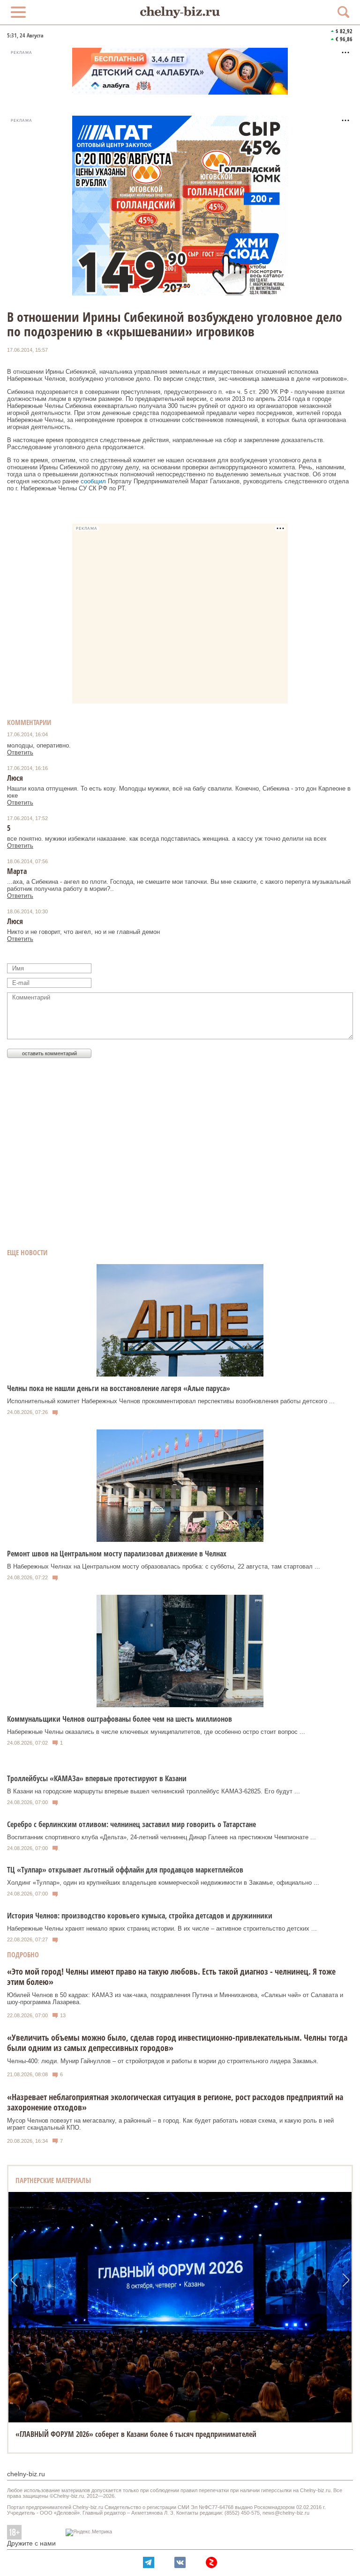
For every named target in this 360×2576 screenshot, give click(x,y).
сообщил (94, 481)
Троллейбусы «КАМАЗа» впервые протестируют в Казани (97, 1778)
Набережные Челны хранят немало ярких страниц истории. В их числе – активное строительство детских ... (162, 1928)
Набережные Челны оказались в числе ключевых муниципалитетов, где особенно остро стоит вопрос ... (156, 1732)
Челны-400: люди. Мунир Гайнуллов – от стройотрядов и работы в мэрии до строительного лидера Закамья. (163, 2061)
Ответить (20, 752)
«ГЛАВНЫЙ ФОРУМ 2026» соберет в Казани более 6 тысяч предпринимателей (136, 2434)
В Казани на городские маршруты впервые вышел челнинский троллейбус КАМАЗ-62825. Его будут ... (154, 1791)
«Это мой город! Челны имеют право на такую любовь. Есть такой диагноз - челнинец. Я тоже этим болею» (171, 1976)
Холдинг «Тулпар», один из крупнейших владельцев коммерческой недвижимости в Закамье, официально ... (163, 1883)
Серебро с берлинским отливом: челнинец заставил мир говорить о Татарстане (131, 1824)
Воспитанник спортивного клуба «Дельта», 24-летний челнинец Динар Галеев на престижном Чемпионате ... (161, 1837)
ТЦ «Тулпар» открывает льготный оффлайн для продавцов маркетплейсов (125, 1870)
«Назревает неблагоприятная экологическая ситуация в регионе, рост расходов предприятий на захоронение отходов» (175, 2102)
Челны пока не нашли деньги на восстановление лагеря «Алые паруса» (119, 1388)
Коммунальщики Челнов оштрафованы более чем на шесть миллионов (120, 1719)
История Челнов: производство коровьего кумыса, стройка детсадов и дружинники (140, 1916)
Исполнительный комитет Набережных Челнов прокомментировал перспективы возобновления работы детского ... (171, 1401)
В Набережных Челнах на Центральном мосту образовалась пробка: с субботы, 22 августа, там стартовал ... (164, 1566)
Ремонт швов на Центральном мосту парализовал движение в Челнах (117, 1554)
